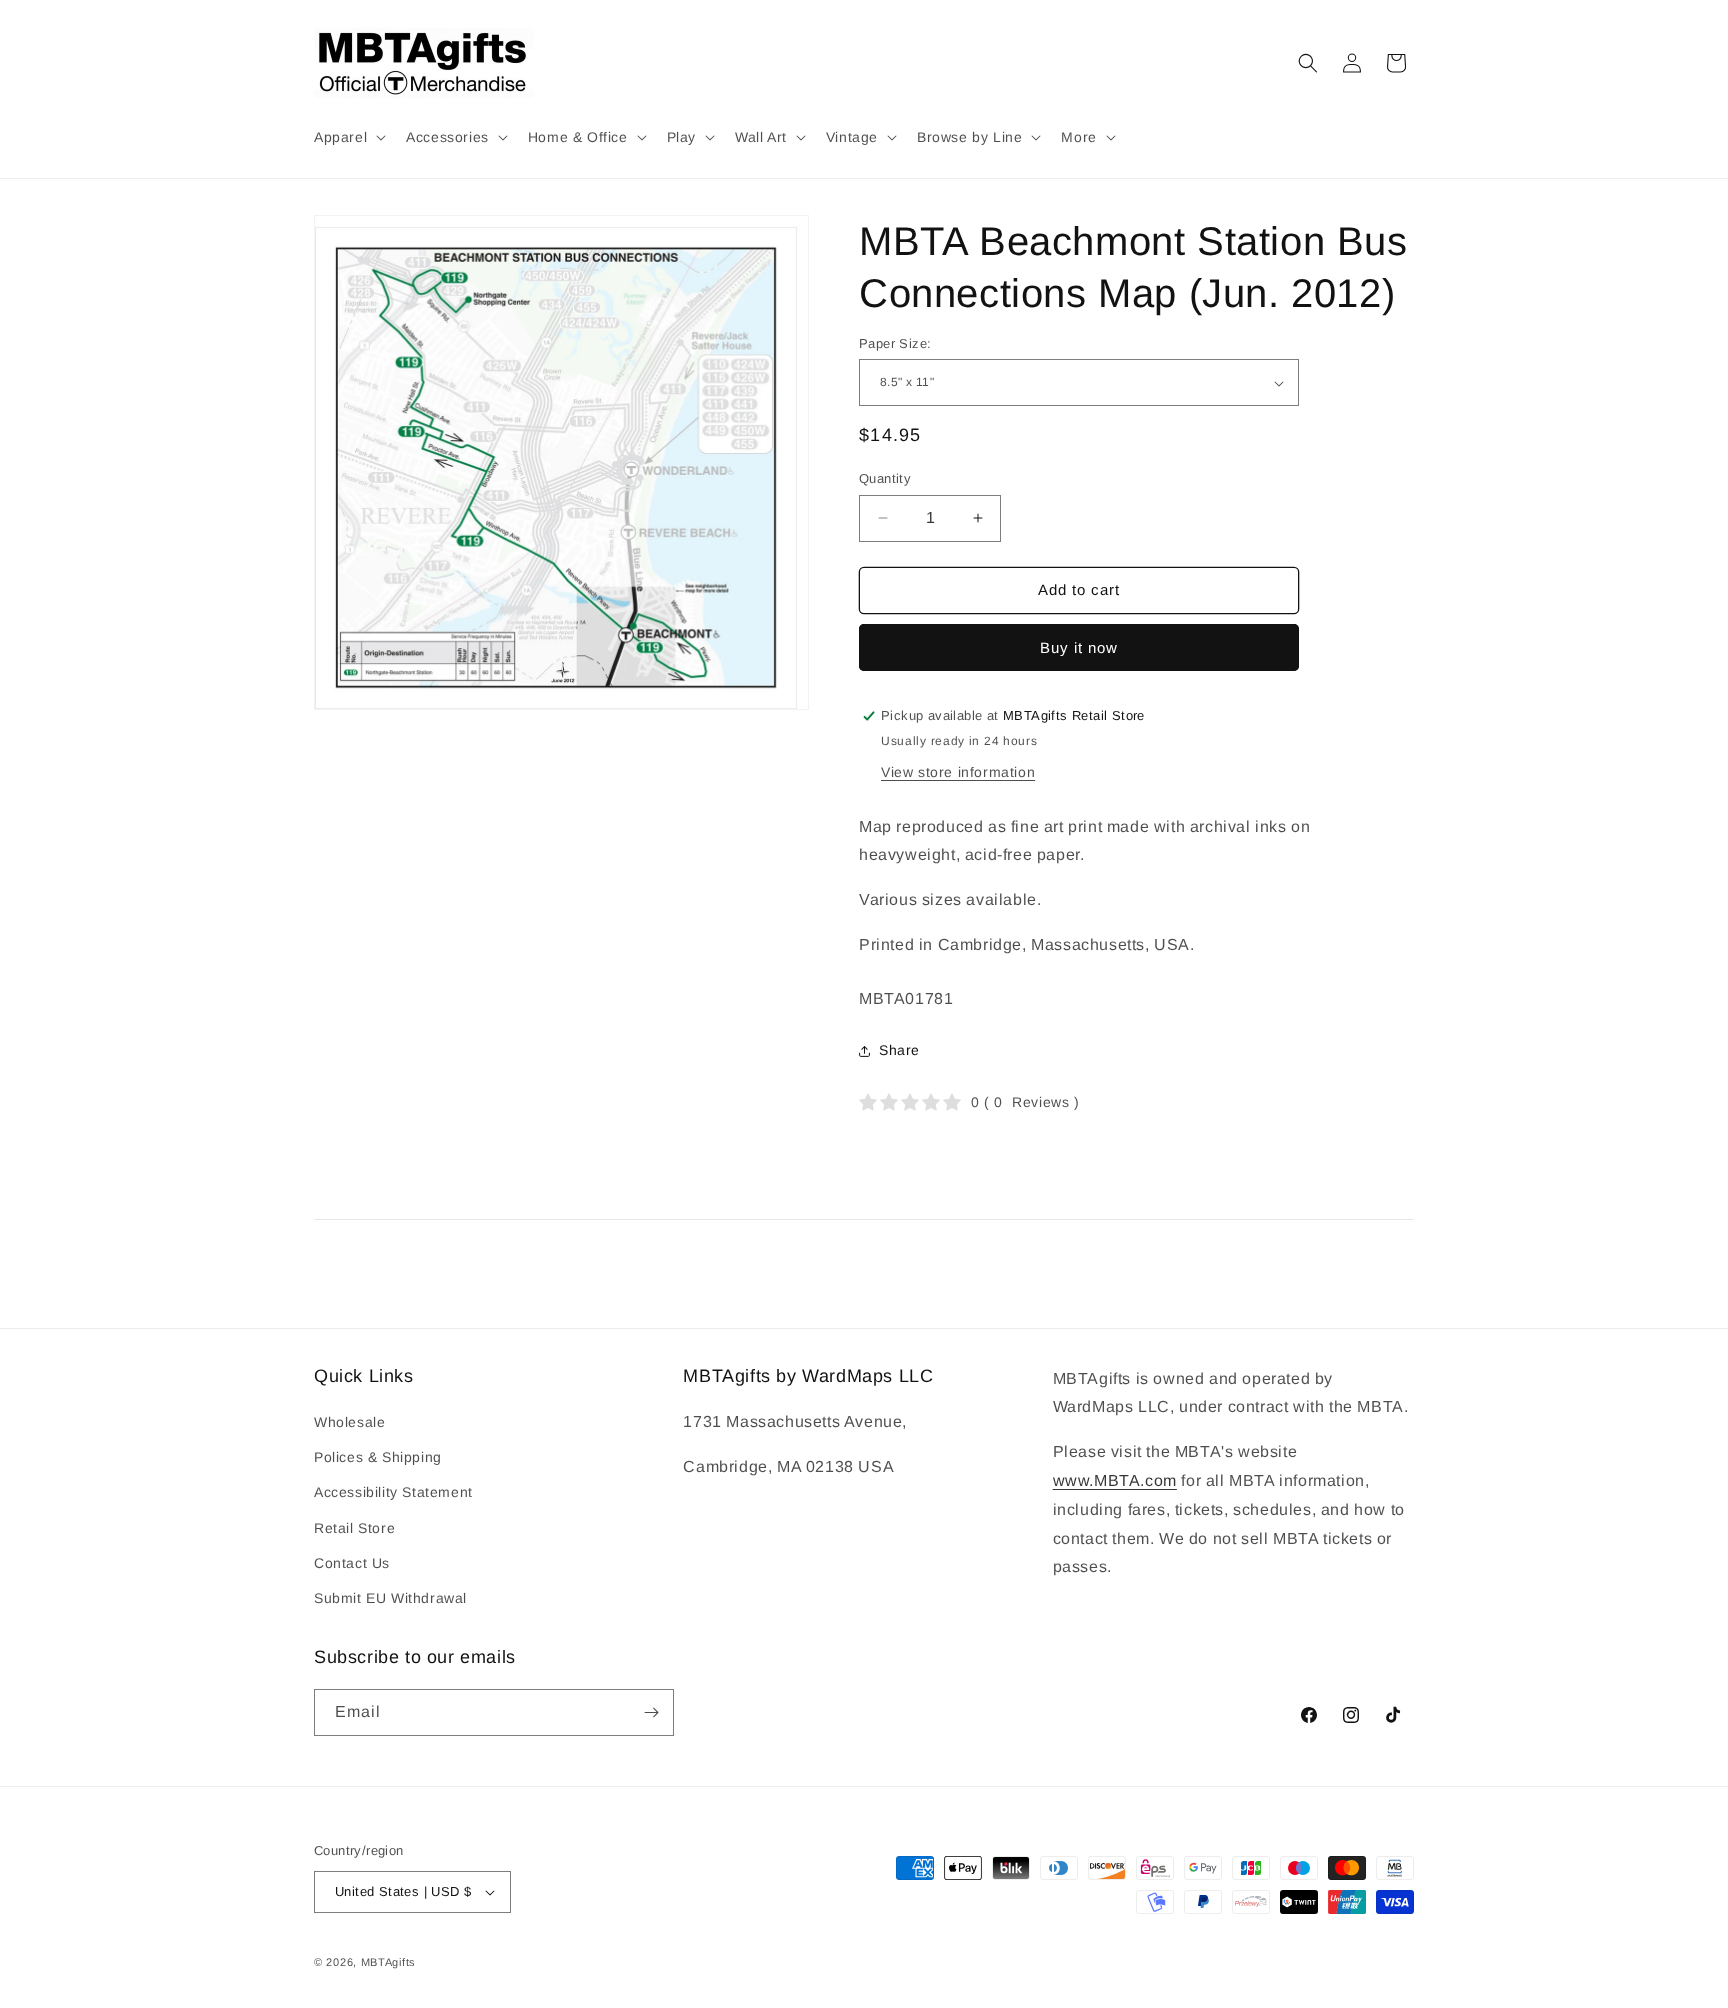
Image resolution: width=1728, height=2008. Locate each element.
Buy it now (1079, 647)
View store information (958, 772)
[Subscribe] (651, 1712)
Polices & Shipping (378, 1457)
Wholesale (349, 1422)
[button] (348, 137)
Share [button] (899, 1050)
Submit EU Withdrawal (390, 1598)
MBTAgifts (388, 1962)
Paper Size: (895, 343)
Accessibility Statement (393, 1492)
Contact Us (352, 1563)
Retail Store (354, 1528)
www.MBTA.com (1115, 1480)
